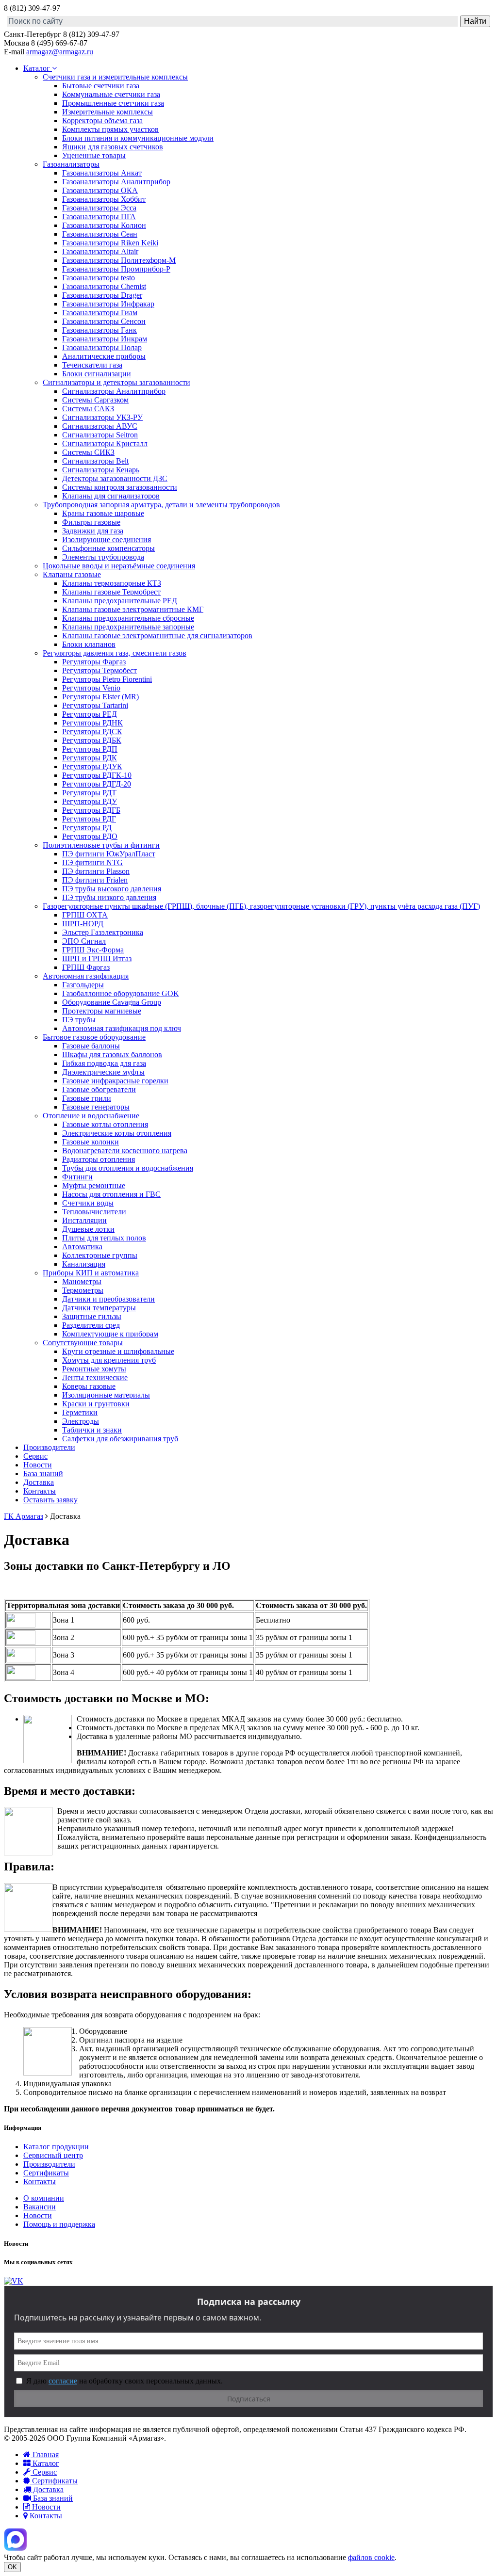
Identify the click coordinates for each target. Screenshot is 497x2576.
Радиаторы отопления (99, 1159)
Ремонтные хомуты (94, 1369)
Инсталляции (84, 1220)
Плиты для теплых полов (104, 1238)
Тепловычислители (94, 1212)
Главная (45, 2455)
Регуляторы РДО (90, 836)
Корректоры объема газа (102, 121)
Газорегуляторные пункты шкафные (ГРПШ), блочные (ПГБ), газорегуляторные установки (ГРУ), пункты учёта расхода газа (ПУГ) (261, 906)
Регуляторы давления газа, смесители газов (115, 653)
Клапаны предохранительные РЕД (120, 601)
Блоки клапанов (89, 644)
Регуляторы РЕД (90, 714)
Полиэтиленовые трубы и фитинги (101, 845)
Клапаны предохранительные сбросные (128, 618)
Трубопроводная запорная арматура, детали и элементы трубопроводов (161, 505)
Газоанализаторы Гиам (100, 313)
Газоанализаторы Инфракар (108, 304)
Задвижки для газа (93, 531)
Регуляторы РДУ (90, 801)
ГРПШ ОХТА (85, 915)
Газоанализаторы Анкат (102, 173)
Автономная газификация (86, 976)
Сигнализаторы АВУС (100, 426)
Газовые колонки (91, 1142)
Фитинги (77, 1177)
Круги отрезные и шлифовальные (118, 1351)
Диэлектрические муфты (103, 1072)
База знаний (43, 1473)
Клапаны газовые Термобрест (111, 592)
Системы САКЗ (88, 409)
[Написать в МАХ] (16, 2549)
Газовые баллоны (91, 1046)
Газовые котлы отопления (105, 1124)
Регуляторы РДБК (92, 740)
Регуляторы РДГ (89, 819)
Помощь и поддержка (59, 2224)
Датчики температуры (99, 1308)
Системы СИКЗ (88, 452)
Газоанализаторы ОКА (100, 190)
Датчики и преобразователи (108, 1299)
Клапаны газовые (72, 574)
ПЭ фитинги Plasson (96, 871)
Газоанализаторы (71, 164)
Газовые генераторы (96, 1107)
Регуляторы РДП (90, 749)
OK (12, 2567)
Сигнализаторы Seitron (100, 435)
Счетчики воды (88, 1203)
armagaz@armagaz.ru (60, 52)
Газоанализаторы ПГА (99, 217)
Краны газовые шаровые (103, 513)
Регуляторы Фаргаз (94, 662)
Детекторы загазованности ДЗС (115, 478)
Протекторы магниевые (102, 1011)
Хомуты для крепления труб (109, 1360)
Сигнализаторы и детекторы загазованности (116, 382)
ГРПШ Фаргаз (86, 967)
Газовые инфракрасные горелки (115, 1081)
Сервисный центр (53, 2155)
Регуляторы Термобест (99, 670)
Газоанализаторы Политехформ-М (119, 260)
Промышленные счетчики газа (113, 103)
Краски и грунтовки (96, 1404)
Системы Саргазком (95, 400)
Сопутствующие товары (83, 1343)
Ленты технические (95, 1377)
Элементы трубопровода (103, 557)
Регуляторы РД (87, 828)
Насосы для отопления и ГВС (111, 1194)
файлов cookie (371, 2557)
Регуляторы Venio (91, 688)
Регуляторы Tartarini (95, 705)
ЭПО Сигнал (84, 941)
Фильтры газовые (91, 522)
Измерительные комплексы (108, 112)
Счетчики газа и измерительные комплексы (115, 77)
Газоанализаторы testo (99, 278)
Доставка (39, 1482)
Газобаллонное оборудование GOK (121, 993)
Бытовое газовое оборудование (94, 1037)
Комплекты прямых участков (110, 129)
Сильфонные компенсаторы (108, 548)
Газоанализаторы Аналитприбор (116, 182)
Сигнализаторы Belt (95, 461)
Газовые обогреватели (99, 1089)
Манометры (82, 1281)
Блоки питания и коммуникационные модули (138, 138)
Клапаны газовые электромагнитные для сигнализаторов (157, 636)
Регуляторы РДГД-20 (97, 784)
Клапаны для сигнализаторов (111, 496)
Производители (49, 1447)
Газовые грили (87, 1098)
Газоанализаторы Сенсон (104, 321)
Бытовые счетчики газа (101, 86)
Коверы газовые (89, 1386)
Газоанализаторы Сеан (100, 234)
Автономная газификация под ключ (122, 1028)
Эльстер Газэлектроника (103, 932)
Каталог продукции (56, 2147)
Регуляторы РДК (90, 758)
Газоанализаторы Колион (104, 225)
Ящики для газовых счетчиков (113, 147)
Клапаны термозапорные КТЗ (112, 583)
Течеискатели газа (92, 365)
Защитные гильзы (92, 1316)
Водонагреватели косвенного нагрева (125, 1151)
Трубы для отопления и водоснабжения (128, 1168)
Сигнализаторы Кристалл (105, 443)
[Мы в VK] (14, 2281)
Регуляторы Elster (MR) (100, 697)
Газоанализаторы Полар (102, 347)
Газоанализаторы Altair (100, 251)
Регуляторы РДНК (92, 723)
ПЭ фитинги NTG (92, 862)
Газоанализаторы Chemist (104, 286)
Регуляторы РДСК (92, 732)
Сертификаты (46, 2173)
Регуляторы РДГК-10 (97, 775)
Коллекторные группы (100, 1255)
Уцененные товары (94, 155)
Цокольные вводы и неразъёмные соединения (119, 566)
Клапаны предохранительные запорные (128, 627)
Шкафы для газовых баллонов (112, 1055)
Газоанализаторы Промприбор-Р (116, 269)
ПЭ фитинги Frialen (95, 880)
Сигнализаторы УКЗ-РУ (102, 417)
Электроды (81, 1421)
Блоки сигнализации (97, 374)
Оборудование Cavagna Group (112, 1002)
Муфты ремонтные (94, 1185)
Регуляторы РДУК (92, 766)
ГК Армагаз (24, 1516)
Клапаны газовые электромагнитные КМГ (133, 609)
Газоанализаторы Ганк (99, 330)
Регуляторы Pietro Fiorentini (107, 679)
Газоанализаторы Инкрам (105, 339)
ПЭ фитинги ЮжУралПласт (109, 854)
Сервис (35, 1456)
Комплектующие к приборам (110, 1334)
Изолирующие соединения (107, 539)
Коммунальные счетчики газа (111, 94)
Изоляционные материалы (106, 1395)
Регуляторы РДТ (89, 793)
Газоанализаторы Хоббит (104, 199)
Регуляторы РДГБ (91, 810)
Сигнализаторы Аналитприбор (114, 391)
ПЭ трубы (79, 1020)
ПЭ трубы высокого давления (112, 889)
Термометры (83, 1290)
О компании (44, 2198)
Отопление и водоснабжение (91, 1116)
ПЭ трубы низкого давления (109, 897)
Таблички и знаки (92, 1430)
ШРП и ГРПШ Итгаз (97, 958)
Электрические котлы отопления (117, 1133)
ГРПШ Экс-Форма (93, 950)
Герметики (80, 1412)
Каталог (38, 68)
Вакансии (40, 2207)
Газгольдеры (83, 985)
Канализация (84, 1264)
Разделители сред (91, 1325)
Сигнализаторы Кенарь (101, 470)
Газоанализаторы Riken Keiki (110, 243)
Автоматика (82, 1247)
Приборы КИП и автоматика (91, 1273)
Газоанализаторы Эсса (99, 208)
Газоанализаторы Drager (102, 295)
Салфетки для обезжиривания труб (120, 1439)
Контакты (40, 1491)
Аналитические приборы (104, 356)
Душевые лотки (88, 1229)
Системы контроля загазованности (120, 487)
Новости (38, 1465)
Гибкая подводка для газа (104, 1063)
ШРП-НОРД (83, 924)
